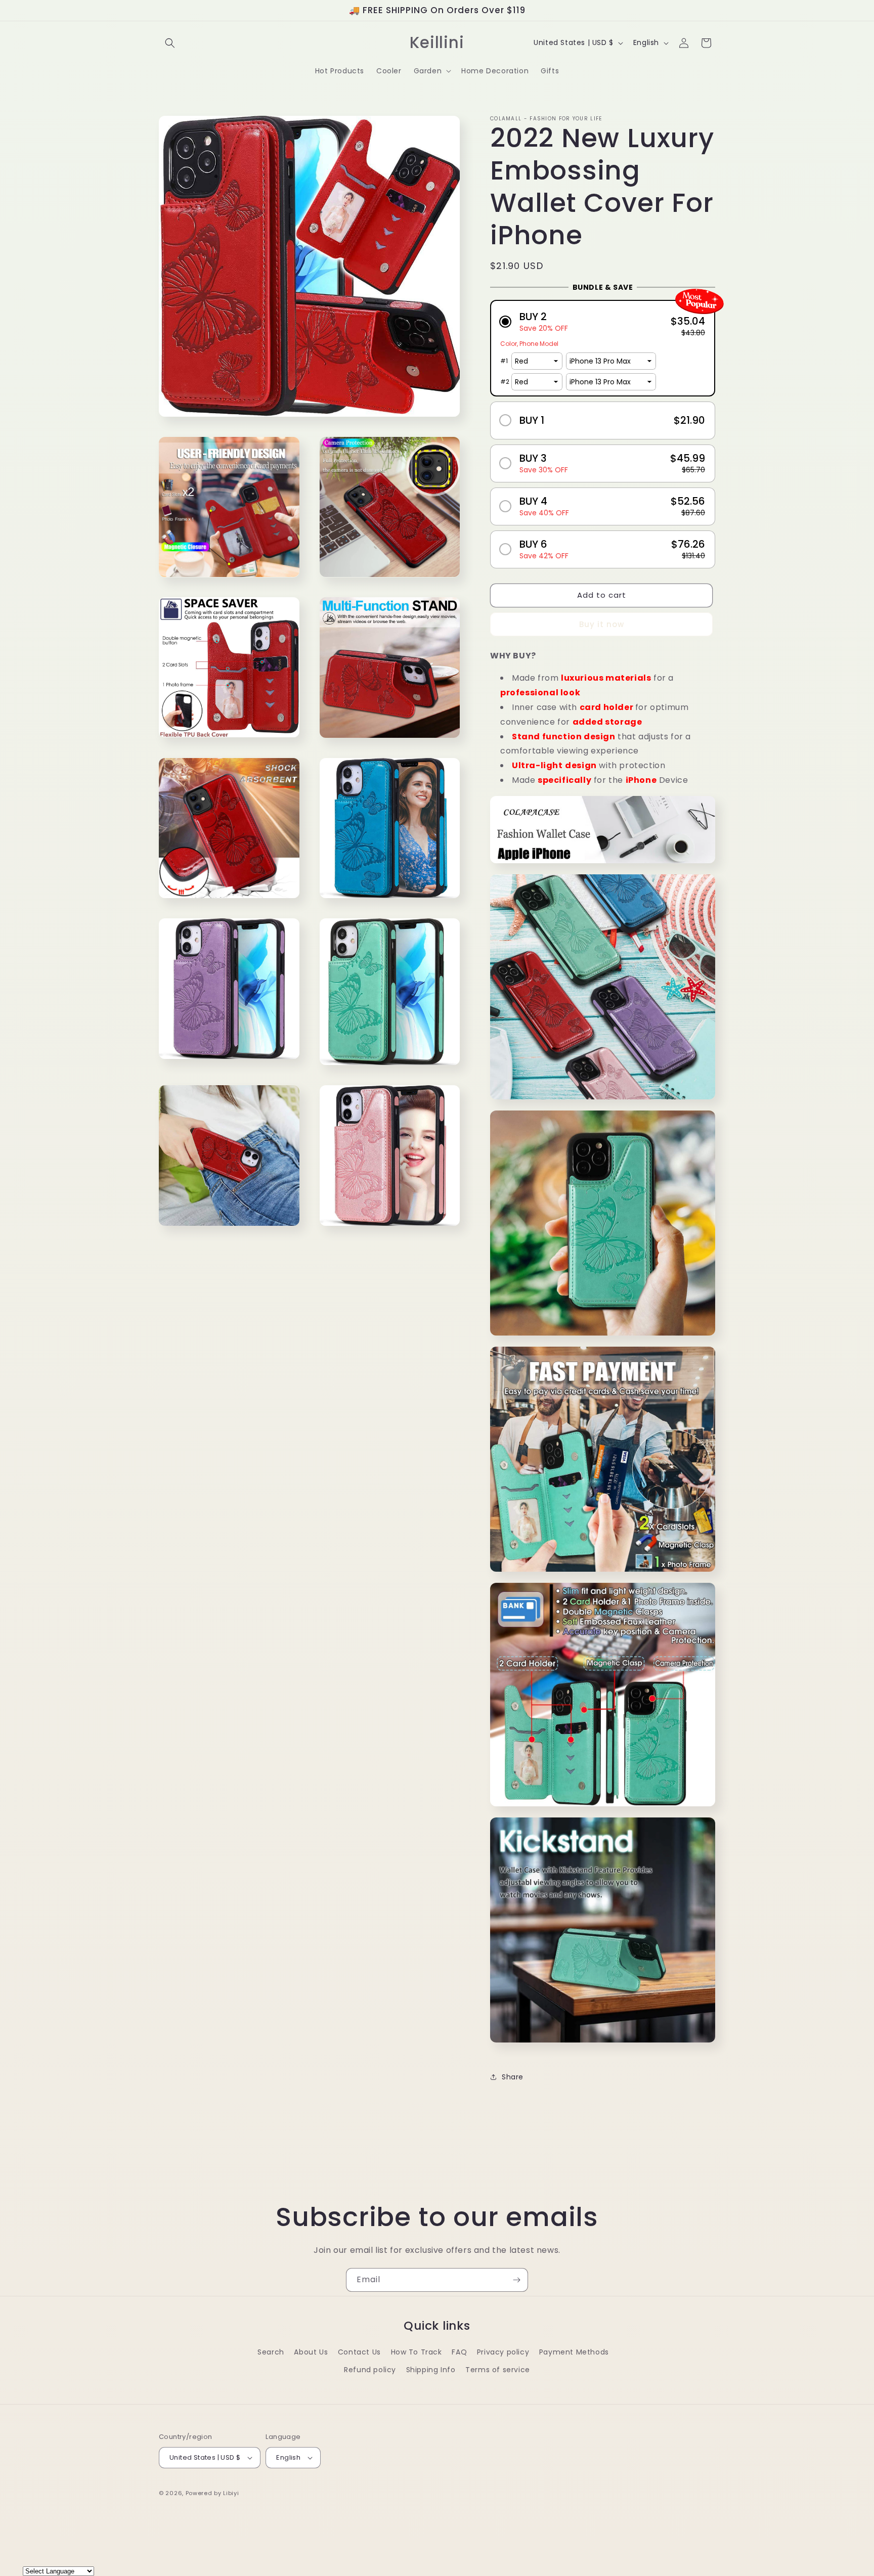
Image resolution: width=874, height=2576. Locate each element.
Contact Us (359, 2352)
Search (271, 2352)
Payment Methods (574, 2352)
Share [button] (513, 2077)
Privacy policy (503, 2352)
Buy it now (602, 624)
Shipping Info (431, 2370)
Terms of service (498, 2370)
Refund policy (370, 2370)
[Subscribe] (516, 2280)
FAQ (459, 2352)
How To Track (417, 2352)
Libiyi (231, 2493)
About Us (311, 2352)
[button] (170, 43)
